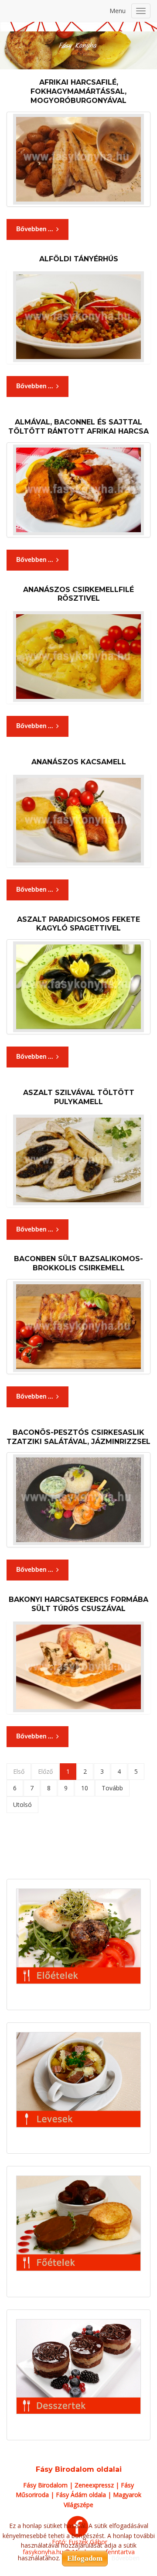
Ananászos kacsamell (79, 762)
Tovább (112, 1788)
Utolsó (22, 1805)
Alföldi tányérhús (79, 259)
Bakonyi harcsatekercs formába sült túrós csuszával (78, 1604)
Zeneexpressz (94, 2485)
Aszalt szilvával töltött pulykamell (79, 1097)
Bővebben (125, 2558)
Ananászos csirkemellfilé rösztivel (78, 594)
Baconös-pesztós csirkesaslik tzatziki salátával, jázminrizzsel (78, 1437)
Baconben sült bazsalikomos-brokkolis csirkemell (78, 1263)
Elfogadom (85, 2558)
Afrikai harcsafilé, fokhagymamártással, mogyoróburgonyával (78, 91)
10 (85, 1788)
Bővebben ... (35, 229)
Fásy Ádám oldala (81, 2495)
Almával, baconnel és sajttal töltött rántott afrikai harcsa (78, 427)
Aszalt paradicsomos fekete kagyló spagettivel (78, 924)
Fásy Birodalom (45, 2485)
